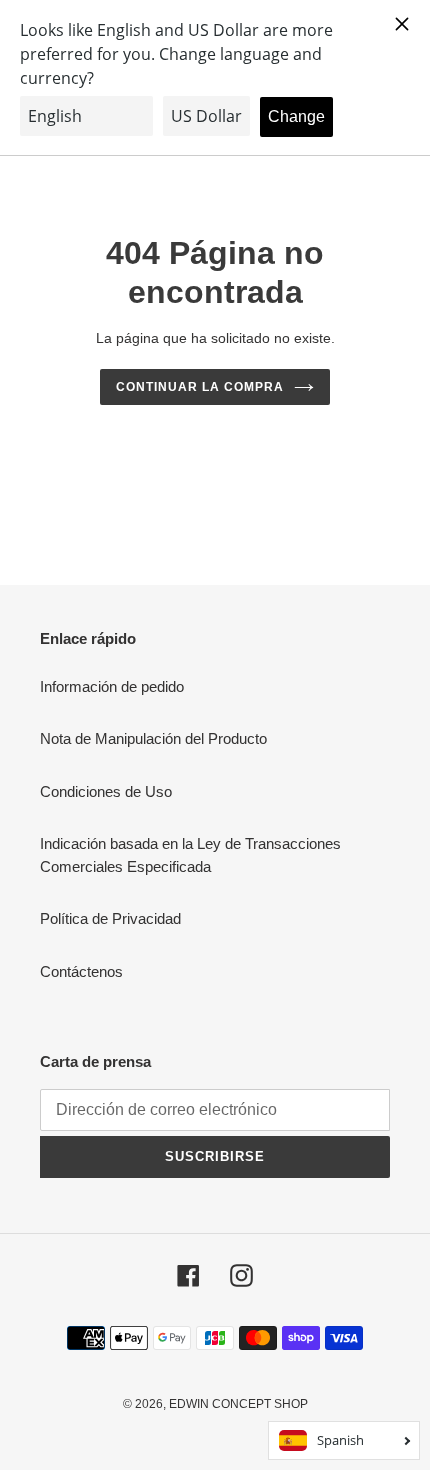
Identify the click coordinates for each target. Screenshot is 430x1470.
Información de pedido (112, 686)
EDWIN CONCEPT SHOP (238, 1404)
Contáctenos (81, 971)
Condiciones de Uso (106, 791)
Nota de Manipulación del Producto (153, 738)
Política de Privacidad (110, 918)
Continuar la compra (199, 387)
